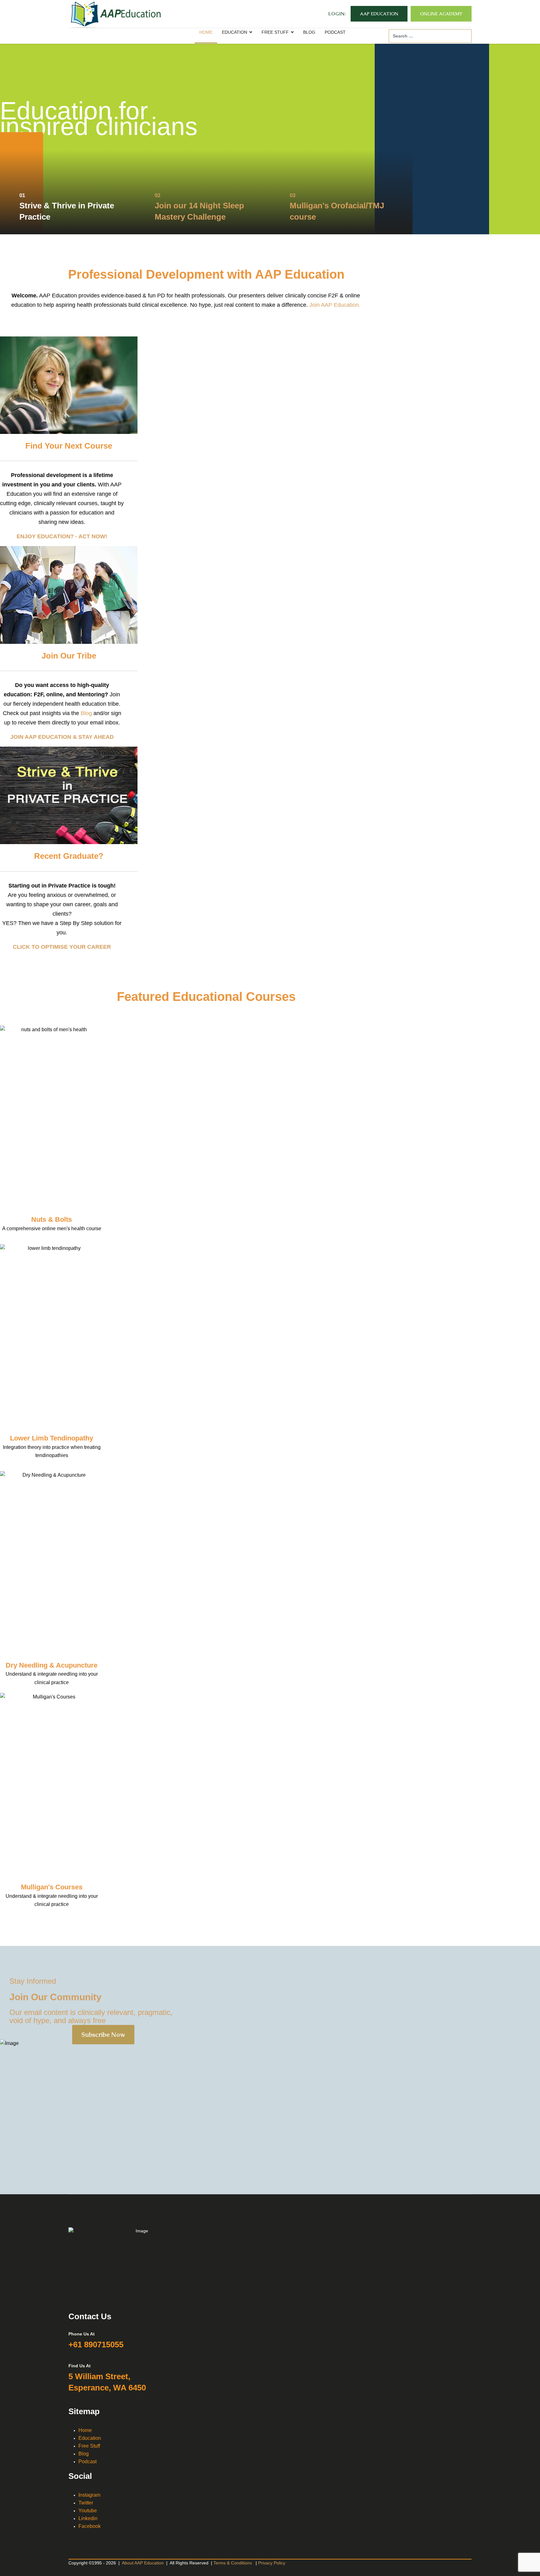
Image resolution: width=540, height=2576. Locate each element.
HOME (206, 32)
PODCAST (335, 32)
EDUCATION (235, 32)
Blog (86, 713)
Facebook (90, 2526)
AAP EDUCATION (379, 14)
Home (85, 2430)
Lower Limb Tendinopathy (52, 1438)
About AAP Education (143, 2563)
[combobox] (430, 36)
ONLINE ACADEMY (441, 14)
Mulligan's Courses (52, 1887)
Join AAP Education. (335, 305)
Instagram (89, 2495)
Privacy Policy (272, 2563)
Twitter (86, 2503)
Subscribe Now (103, 2035)
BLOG (309, 32)
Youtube (88, 2511)
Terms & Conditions (233, 2563)
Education (90, 2438)
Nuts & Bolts (52, 1219)
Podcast (87, 2462)
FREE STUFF (275, 32)
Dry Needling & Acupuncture (52, 1665)
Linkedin (88, 2518)
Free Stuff (89, 2446)
